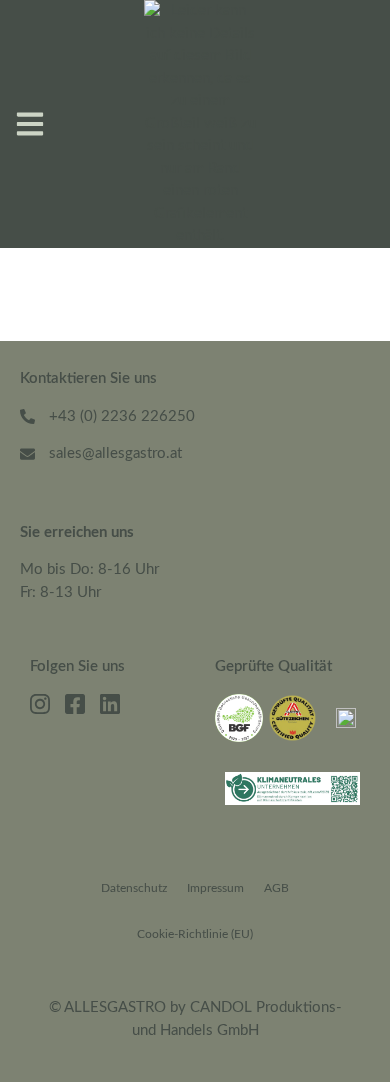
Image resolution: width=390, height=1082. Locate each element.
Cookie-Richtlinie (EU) (195, 934)
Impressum (215, 888)
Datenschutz (134, 888)
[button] (30, 124)
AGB (276, 888)
